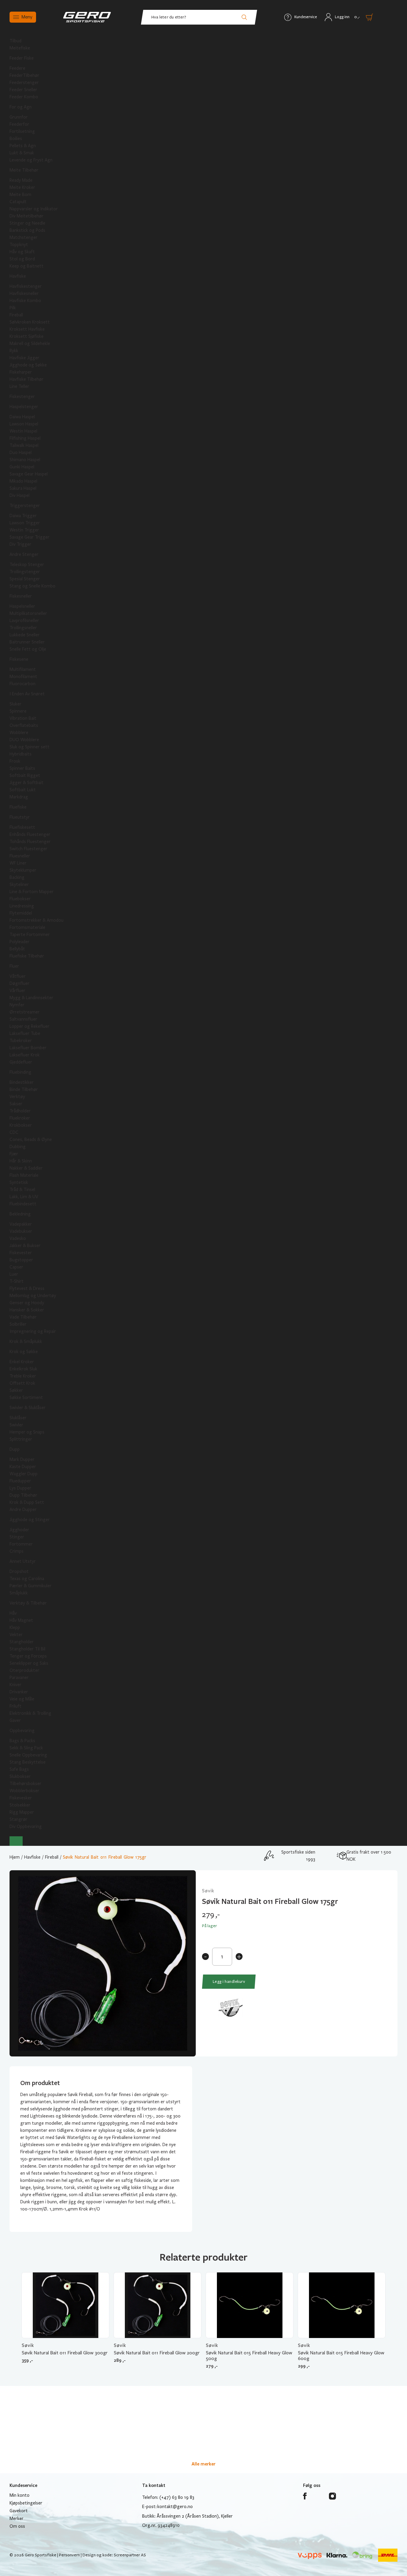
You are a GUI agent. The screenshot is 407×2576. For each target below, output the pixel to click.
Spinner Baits (22, 768)
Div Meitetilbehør (27, 216)
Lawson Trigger (25, 523)
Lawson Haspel (24, 424)
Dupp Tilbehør (23, 1495)
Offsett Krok (22, 1383)
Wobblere (19, 733)
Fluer (14, 966)
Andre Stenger (24, 554)
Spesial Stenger (25, 579)
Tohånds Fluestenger (30, 842)
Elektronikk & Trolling (30, 1713)
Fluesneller (20, 856)
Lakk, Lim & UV (24, 1197)
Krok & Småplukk (26, 1341)
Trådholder (20, 1111)
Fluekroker (20, 1118)
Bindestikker (22, 1082)
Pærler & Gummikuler (31, 1586)
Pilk (13, 308)
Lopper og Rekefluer (29, 1026)
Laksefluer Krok (25, 1055)
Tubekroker (21, 1041)
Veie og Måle (22, 1699)
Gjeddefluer (21, 1062)
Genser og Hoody (27, 1303)
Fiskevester (21, 1253)
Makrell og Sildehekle (30, 343)
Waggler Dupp (24, 1474)
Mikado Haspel (23, 481)
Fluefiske (18, 807)
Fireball (16, 315)
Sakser (16, 1104)
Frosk (15, 761)
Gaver (15, 1720)
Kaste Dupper (23, 1467)
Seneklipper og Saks (29, 1663)
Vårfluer (17, 991)
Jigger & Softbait (27, 783)
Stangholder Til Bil (27, 1649)
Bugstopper (21, 1260)
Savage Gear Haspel (29, 474)
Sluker (15, 704)
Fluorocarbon (22, 684)
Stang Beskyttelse (28, 1762)
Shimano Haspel (25, 460)
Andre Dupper (23, 1509)
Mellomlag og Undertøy (33, 1296)
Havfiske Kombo (25, 301)
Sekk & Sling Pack (26, 1748)
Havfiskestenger (26, 286)
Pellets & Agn (23, 146)
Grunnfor (19, 117)
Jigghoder (19, 1530)
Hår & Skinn (21, 1161)
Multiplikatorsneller (28, 613)
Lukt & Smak (22, 153)
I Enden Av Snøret (27, 694)
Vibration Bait (23, 718)
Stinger (17, 1537)
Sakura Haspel (23, 488)
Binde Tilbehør (24, 1089)
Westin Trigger (24, 530)
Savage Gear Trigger (29, 537)
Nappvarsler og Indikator (34, 209)
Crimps (17, 1551)
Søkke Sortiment (26, 1397)
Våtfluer (18, 976)
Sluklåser (18, 1418)
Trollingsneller (23, 628)
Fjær (14, 1154)
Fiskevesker (21, 1798)
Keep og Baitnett (27, 266)
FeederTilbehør (24, 75)
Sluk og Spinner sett (29, 747)
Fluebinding (20, 1072)
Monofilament (23, 677)
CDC (14, 1132)
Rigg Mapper (22, 1812)
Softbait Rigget (25, 775)
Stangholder (22, 1642)
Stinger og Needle (27, 223)
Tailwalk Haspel (24, 445)
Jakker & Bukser (25, 1246)
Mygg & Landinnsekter (31, 998)
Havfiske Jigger (24, 358)
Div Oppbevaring (26, 1826)
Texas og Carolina (27, 1579)
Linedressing (22, 906)
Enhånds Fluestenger (30, 834)
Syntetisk (19, 1182)
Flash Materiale (24, 1175)
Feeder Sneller (23, 90)
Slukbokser (20, 1776)
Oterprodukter (24, 1670)
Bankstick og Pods (27, 230)
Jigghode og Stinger (30, 1520)
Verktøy (17, 1097)
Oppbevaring (22, 1731)
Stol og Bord (22, 259)
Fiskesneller (21, 596)
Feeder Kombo (24, 97)
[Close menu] (16, 1841)
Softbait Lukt (23, 790)
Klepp (15, 1627)
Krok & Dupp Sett (27, 1502)
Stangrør (18, 1819)
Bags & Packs (22, 1741)
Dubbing (18, 1147)
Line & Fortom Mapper (32, 892)
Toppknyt (19, 245)
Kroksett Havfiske (27, 329)
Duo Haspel (21, 453)
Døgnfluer (20, 983)
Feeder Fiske (22, 58)
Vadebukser (21, 1231)
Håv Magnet (21, 1620)
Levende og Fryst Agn (31, 160)
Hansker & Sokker (27, 1310)
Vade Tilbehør (23, 1317)
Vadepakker (21, 1224)
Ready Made (21, 180)
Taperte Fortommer (30, 935)
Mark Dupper (22, 1459)
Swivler (16, 1425)
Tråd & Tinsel (22, 1190)
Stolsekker (20, 1805)
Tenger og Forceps (28, 1656)
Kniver (15, 1685)
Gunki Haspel (22, 467)
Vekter (16, 1635)
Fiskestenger (22, 397)
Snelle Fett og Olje (28, 649)
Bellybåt (17, 949)
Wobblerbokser (24, 1791)
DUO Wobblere (24, 740)
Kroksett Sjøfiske (27, 336)
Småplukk (19, 1593)
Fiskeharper (21, 372)
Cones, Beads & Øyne (31, 1139)
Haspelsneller (22, 606)
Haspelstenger (24, 407)
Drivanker (19, 1692)
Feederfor (19, 124)
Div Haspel (20, 495)
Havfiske (18, 276)
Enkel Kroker (22, 1362)
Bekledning (20, 1214)
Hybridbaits (21, 754)
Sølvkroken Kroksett (30, 322)
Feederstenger (24, 83)
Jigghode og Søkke (28, 365)
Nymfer (17, 1005)
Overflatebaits (24, 725)
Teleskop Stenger (27, 565)
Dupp (15, 1449)
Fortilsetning (22, 131)
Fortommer (21, 1544)
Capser (16, 1267)
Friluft (15, 1706)
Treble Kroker (23, 1376)
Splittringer (21, 1439)
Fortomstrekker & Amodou (36, 920)
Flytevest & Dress (27, 1288)
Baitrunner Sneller (27, 642)
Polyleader (20, 942)
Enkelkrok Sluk (23, 1369)
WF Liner (18, 863)
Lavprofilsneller (24, 621)
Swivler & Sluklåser (28, 1408)
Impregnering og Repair (33, 1331)
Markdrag (19, 797)
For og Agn (21, 107)
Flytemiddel (21, 913)
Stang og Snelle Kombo (32, 586)
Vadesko (18, 1238)
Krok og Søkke (24, 1352)
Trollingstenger (25, 572)
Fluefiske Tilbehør (27, 956)
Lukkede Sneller (25, 635)
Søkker (16, 1390)
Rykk (14, 351)
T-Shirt (17, 1281)
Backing (17, 877)
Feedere (17, 68)
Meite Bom (20, 195)
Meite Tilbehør (24, 170)
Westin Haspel (23, 431)
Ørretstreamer (25, 1012)
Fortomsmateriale (27, 927)
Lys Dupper (20, 1488)
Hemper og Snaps (27, 1432)
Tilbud (15, 41)
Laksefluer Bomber (28, 1048)
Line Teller (19, 386)
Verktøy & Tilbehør (28, 1603)
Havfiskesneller (24, 293)
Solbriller (18, 1324)
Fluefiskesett (22, 827)
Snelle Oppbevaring (28, 1755)
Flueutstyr (20, 817)
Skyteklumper (23, 870)
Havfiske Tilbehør (27, 379)
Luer (14, 1274)
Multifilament (23, 669)
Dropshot (19, 1571)
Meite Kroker (22, 187)
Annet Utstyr (23, 1561)
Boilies (16, 139)
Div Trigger (20, 544)
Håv (13, 1613)
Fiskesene (19, 659)
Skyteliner (19, 884)
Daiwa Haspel (22, 417)
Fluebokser (20, 899)
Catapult (18, 202)
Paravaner (19, 1678)
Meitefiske (20, 48)
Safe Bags (19, 1769)
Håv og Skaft (22, 252)
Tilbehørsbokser (25, 1784)
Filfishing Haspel (25, 438)
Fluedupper (20, 1481)
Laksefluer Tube (25, 1033)
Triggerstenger (25, 506)
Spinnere (18, 711)
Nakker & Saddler (26, 1168)
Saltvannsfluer (23, 1019)
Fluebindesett (23, 1204)
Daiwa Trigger (23, 516)
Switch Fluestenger (28, 849)
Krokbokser (21, 1125)
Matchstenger (24, 237)
